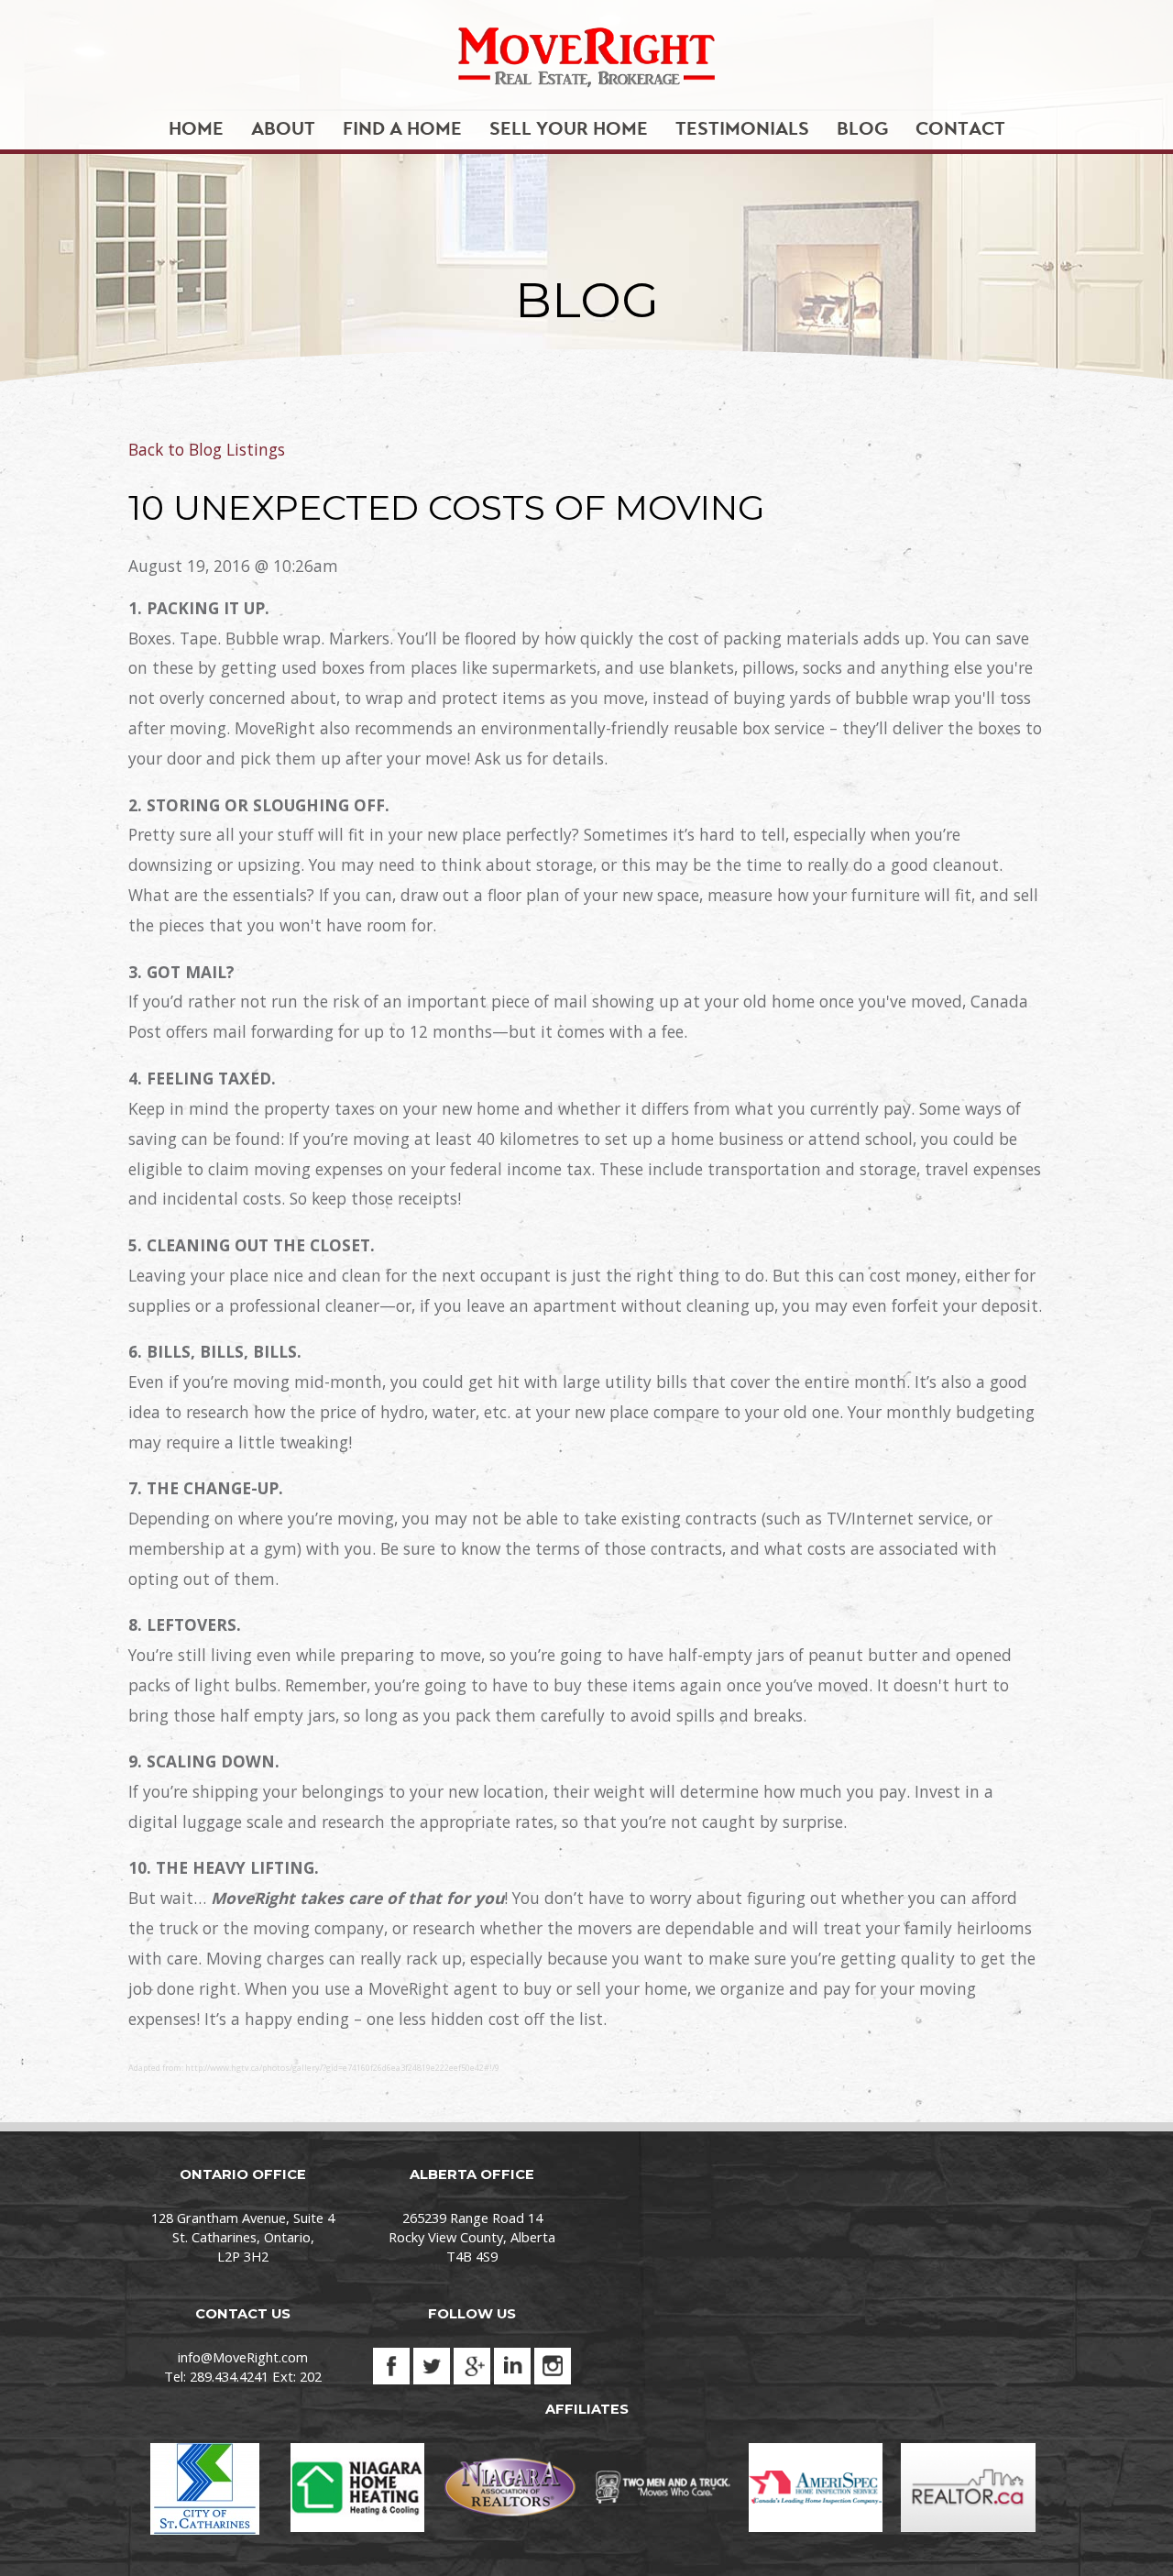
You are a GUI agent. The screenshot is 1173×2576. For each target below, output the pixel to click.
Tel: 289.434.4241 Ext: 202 (243, 2376)
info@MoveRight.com (243, 2357)
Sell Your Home (569, 129)
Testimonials (742, 129)
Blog (862, 129)
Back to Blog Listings (207, 449)
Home (196, 129)
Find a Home (402, 129)
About (283, 129)
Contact (960, 129)
